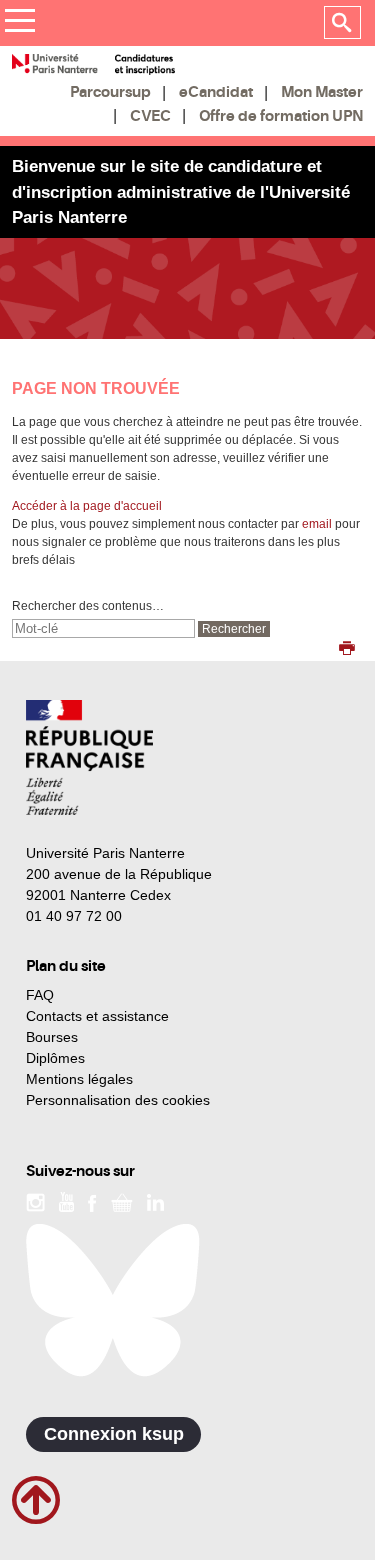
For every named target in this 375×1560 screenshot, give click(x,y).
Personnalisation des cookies (118, 1100)
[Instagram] (35, 1201)
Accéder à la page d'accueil (87, 506)
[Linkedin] (155, 1201)
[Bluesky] (113, 1300)
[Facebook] (92, 1201)
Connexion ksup (114, 1434)
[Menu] (19, 23)
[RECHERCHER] (342, 23)
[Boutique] (122, 1201)
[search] (103, 628)
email (317, 524)
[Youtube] (66, 1201)
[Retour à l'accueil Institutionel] (89, 757)
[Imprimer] (347, 650)
